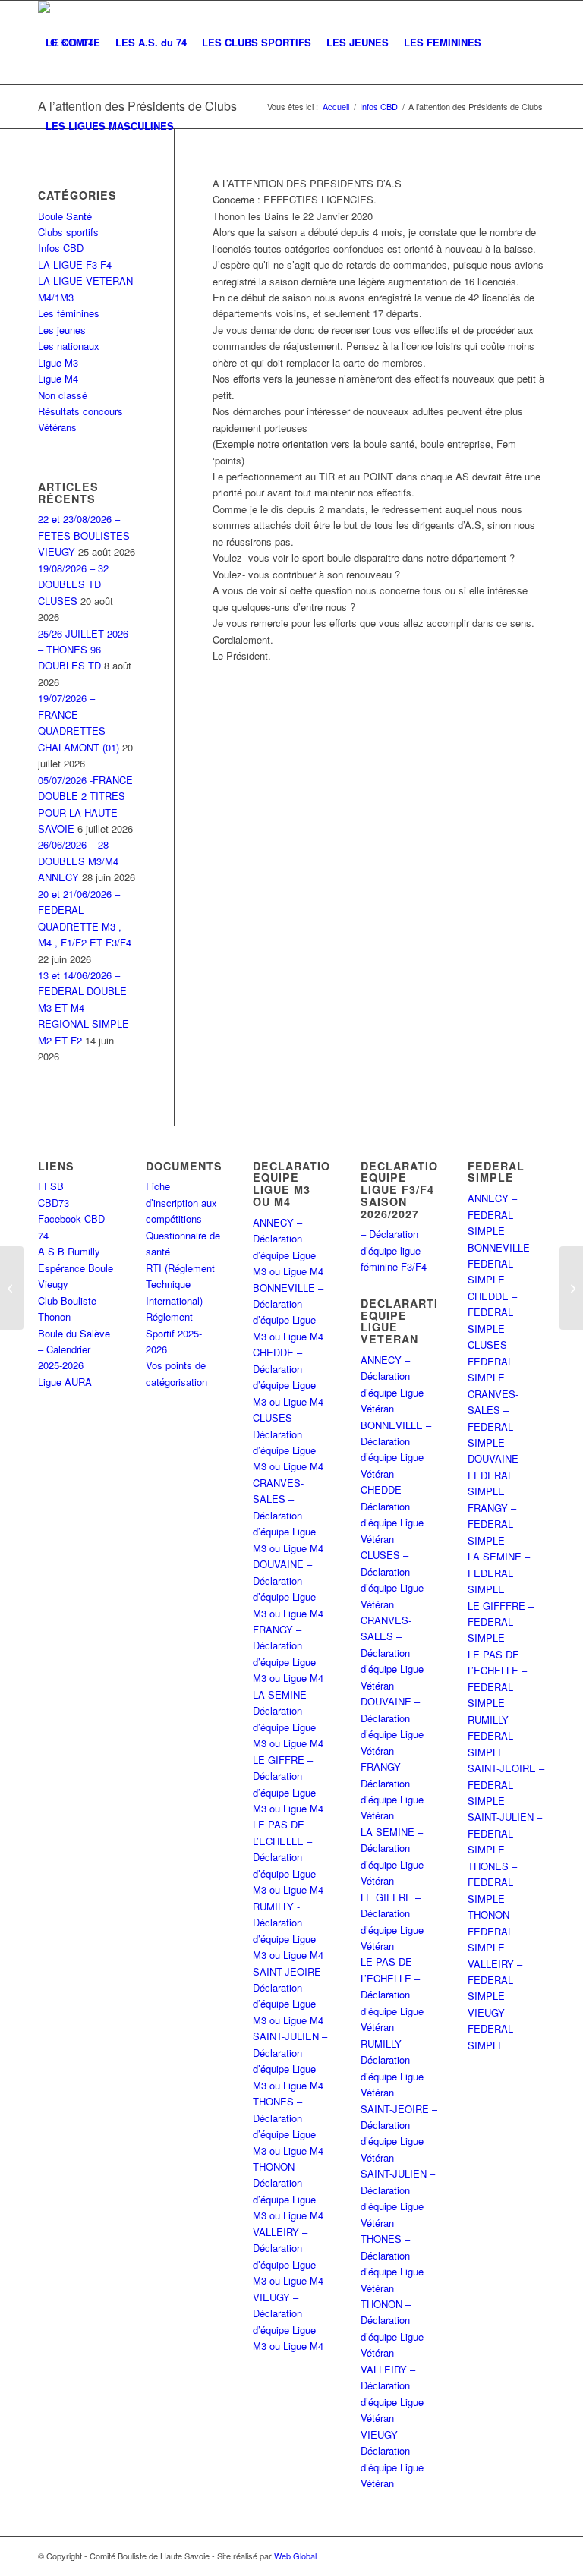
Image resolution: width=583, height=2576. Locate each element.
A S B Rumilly (69, 1251)
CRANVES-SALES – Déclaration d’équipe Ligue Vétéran (392, 1653)
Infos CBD (61, 248)
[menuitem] (73, 43)
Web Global (295, 2556)
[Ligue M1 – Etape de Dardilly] (12, 1288)
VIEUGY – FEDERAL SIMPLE (490, 2029)
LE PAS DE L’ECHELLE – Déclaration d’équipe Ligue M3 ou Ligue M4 (288, 1857)
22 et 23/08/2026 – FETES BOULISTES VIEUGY (84, 535)
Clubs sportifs (68, 232)
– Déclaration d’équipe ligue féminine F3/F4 (394, 1250)
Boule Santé (65, 216)
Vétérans (57, 427)
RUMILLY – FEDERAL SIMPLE (492, 1736)
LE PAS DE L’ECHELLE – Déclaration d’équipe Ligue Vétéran (392, 1994)
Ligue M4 (58, 378)
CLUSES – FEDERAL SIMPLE (492, 1361)
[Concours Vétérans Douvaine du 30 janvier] (571, 1288)
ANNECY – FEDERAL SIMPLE (492, 1214)
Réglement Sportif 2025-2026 (174, 1333)
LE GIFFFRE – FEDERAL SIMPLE (501, 1622)
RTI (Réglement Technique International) (180, 1284)
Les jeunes (62, 330)
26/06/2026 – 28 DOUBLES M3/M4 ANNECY (78, 861)
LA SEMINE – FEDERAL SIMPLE (499, 1573)
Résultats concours (80, 411)
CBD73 (54, 1203)
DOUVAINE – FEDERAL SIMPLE (497, 1475)
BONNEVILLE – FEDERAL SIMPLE (503, 1264)
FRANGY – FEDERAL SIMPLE (492, 1524)
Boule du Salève (74, 1333)
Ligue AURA (65, 1382)
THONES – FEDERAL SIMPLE (492, 1882)
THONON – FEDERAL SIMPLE (493, 1931)
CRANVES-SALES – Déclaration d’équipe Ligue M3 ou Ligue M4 (288, 1515)
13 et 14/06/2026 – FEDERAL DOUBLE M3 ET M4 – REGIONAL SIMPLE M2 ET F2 (84, 1008)
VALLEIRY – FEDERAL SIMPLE (495, 1980)
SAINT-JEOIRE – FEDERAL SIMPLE (506, 1784)
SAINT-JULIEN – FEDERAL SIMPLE (505, 1833)
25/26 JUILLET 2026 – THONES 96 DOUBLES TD (83, 650)
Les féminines (69, 313)
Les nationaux (69, 346)
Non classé (63, 395)
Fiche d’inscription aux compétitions (181, 1202)
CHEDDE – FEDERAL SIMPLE (492, 1312)
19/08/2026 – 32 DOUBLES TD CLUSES (73, 584)
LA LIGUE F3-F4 (75, 265)
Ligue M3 (58, 362)
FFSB (51, 1186)
